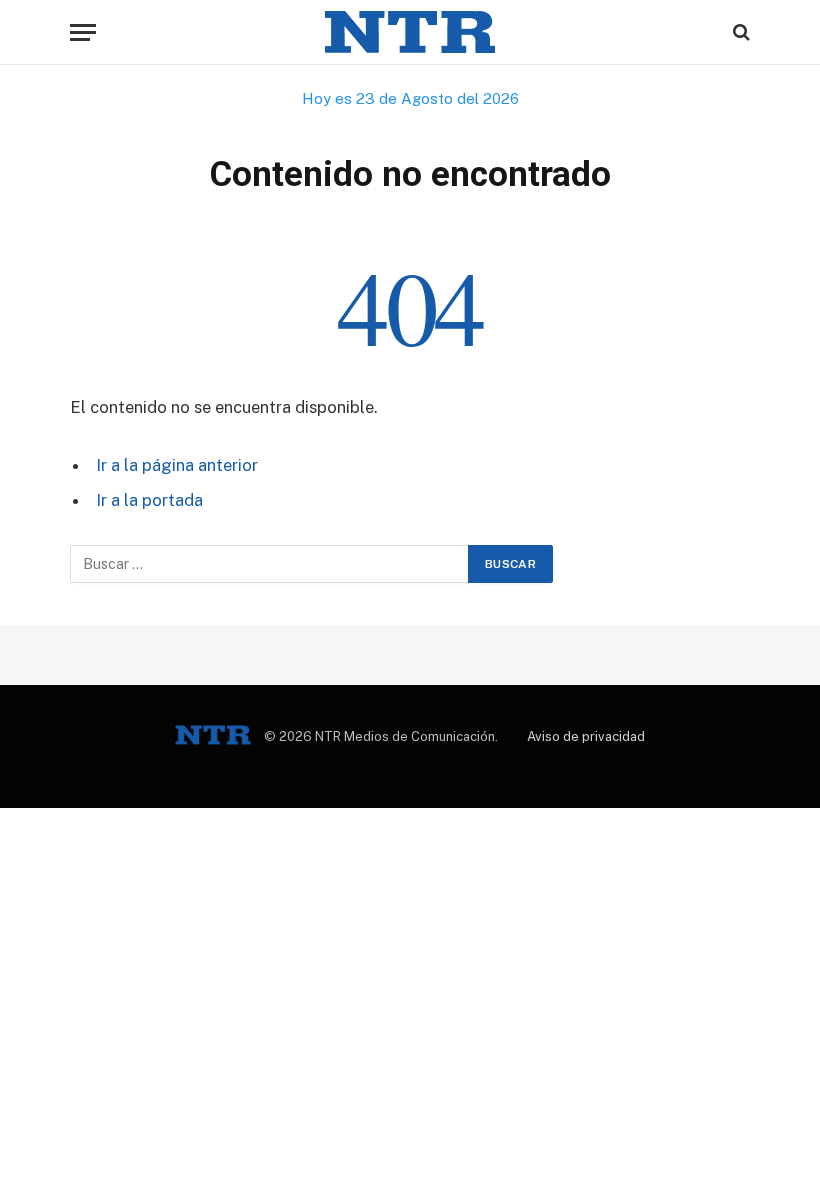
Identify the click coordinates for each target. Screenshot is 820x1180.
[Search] (739, 32)
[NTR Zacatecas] (410, 32)
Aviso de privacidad (586, 736)
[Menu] (83, 32)
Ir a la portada (149, 500)
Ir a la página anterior (177, 465)
